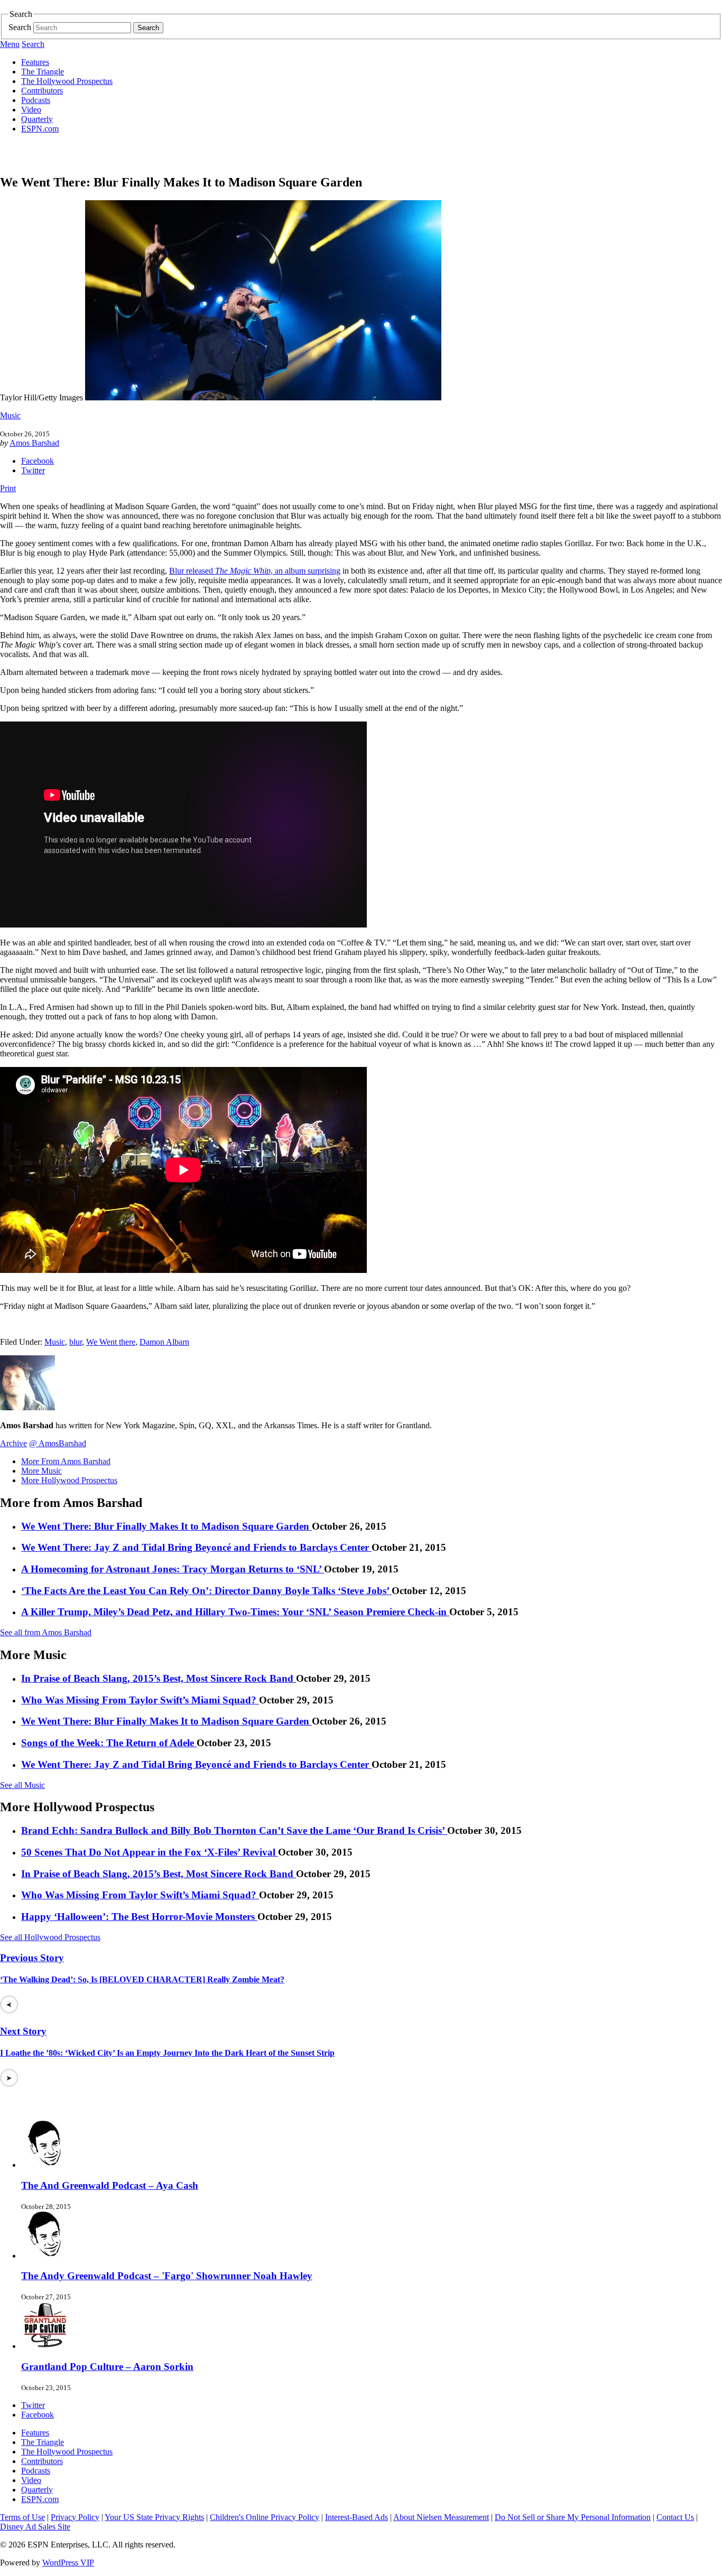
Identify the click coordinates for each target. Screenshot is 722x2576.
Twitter (33, 470)
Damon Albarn (164, 1342)
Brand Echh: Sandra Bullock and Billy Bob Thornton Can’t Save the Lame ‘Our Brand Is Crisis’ (234, 1830)
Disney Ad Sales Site (35, 2527)
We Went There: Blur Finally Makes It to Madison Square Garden (166, 1526)
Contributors (42, 91)
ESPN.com (40, 129)
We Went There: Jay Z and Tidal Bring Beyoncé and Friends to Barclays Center (196, 1547)
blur (76, 1342)
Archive (13, 1443)
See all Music (22, 1785)
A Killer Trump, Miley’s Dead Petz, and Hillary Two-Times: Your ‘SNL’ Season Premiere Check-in (235, 1612)
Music (10, 415)
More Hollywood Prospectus (69, 1480)
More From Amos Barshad (66, 1461)
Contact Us (675, 2517)
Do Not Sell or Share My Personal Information (573, 2517)
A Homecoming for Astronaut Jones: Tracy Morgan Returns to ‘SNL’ (173, 1569)
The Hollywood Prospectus (67, 81)
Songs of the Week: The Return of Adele (109, 1743)
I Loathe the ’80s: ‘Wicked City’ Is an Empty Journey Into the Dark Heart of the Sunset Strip (167, 2053)
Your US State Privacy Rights (154, 2517)
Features (35, 62)
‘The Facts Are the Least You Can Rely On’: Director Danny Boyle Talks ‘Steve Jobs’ (206, 1591)
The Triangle (43, 72)
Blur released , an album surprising (255, 571)
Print (8, 488)
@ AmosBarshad (58, 1443)
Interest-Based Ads (357, 2517)
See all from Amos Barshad (46, 1632)
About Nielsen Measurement (441, 2517)
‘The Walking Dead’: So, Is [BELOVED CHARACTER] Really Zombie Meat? (142, 1979)
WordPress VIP (68, 2563)
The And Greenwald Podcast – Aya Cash (110, 2185)
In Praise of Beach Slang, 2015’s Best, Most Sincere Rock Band (159, 1678)
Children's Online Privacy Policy (265, 2517)
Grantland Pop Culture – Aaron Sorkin (107, 2367)
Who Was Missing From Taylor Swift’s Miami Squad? (140, 1700)
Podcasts (36, 100)
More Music (41, 1471)
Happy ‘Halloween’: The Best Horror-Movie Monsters (139, 1917)
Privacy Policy (75, 2517)
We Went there (111, 1342)
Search (20, 27)
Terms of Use (22, 2517)
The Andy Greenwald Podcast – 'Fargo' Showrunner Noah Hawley (167, 2276)
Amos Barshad (34, 443)
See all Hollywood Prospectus (50, 1937)
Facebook (38, 461)
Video (31, 110)
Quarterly (37, 119)
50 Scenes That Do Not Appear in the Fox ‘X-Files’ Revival (150, 1852)
